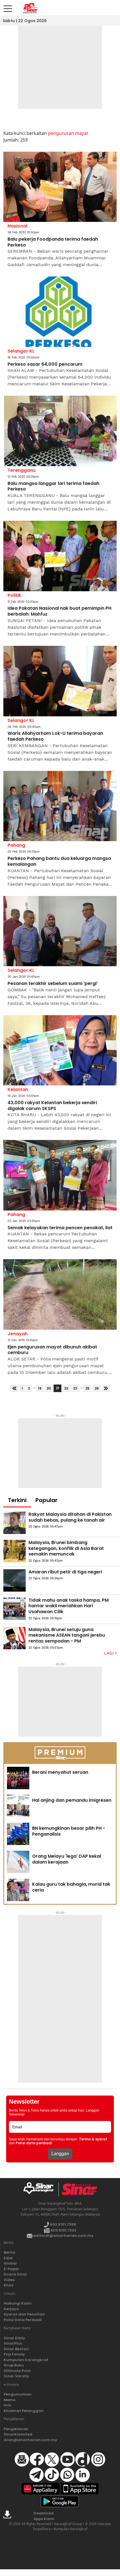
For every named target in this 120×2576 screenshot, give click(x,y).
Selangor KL (21, 351)
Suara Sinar (15, 2274)
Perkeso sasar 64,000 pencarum (45, 364)
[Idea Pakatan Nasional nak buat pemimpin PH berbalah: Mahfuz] (60, 556)
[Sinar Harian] (30, 8)
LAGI (110, 1653)
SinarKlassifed (18, 2434)
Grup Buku (14, 2365)
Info (8, 2405)
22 (66, 1388)
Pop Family (14, 2354)
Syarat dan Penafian (24, 2314)
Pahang (16, 845)
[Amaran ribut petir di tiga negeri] (15, 1580)
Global (10, 2263)
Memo (10, 2400)
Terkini (17, 1500)
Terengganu (21, 470)
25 (87, 1388)
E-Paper (11, 2269)
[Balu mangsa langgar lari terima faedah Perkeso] (60, 431)
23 (75, 1388)
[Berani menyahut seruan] (18, 1778)
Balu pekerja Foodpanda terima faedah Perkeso (53, 242)
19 (40, 1388)
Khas (9, 2285)
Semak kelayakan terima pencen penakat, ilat (60, 1228)
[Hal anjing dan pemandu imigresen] (18, 1806)
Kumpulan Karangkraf (26, 2360)
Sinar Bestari (16, 2349)
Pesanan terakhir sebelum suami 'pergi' (53, 984)
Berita (9, 2252)
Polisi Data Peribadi (23, 2320)
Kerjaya (11, 2309)
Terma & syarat (93, 2139)
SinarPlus (13, 2343)
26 (97, 1388)
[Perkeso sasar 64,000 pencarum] (60, 312)
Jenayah (18, 1334)
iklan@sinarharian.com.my (30, 2440)
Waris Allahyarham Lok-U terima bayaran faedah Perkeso (55, 736)
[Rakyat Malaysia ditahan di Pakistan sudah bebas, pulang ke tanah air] (15, 1523)
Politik (14, 595)
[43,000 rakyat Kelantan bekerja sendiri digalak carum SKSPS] (60, 1050)
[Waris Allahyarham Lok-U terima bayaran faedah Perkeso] (60, 681)
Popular (46, 1500)
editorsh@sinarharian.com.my (63, 2236)
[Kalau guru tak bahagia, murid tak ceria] (18, 1890)
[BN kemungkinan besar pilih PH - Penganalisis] (18, 1834)
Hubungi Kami (18, 2303)
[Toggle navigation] (8, 6)
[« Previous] (14, 1388)
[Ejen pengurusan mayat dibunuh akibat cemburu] (60, 1294)
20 (49, 1388)
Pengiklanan (16, 2429)
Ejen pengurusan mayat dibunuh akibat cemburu (52, 1350)
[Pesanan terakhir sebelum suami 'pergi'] (60, 931)
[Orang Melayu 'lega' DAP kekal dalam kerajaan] (18, 1862)
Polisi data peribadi (34, 2143)
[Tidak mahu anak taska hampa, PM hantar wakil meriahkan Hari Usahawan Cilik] (15, 1609)
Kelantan (18, 1089)
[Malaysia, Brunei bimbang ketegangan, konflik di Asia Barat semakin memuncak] (15, 1551)
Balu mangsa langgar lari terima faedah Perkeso (53, 487)
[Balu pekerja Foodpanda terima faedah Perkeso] (60, 187)
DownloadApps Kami (44, 2516)
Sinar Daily (14, 2338)
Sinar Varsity (16, 2376)
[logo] (41, 2189)
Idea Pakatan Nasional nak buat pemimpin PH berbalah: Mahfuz (59, 611)
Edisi (8, 2258)
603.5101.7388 (63, 2224)
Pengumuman (18, 2394)
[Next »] (106, 1388)
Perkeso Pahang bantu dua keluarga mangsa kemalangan (59, 862)
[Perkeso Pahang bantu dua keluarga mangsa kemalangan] (60, 806)
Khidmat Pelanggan (24, 2411)
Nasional (17, 226)
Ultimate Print (17, 2371)
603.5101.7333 (63, 2230)
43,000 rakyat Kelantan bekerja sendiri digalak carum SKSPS (52, 1106)
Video (9, 2280)
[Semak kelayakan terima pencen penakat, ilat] (60, 1175)
